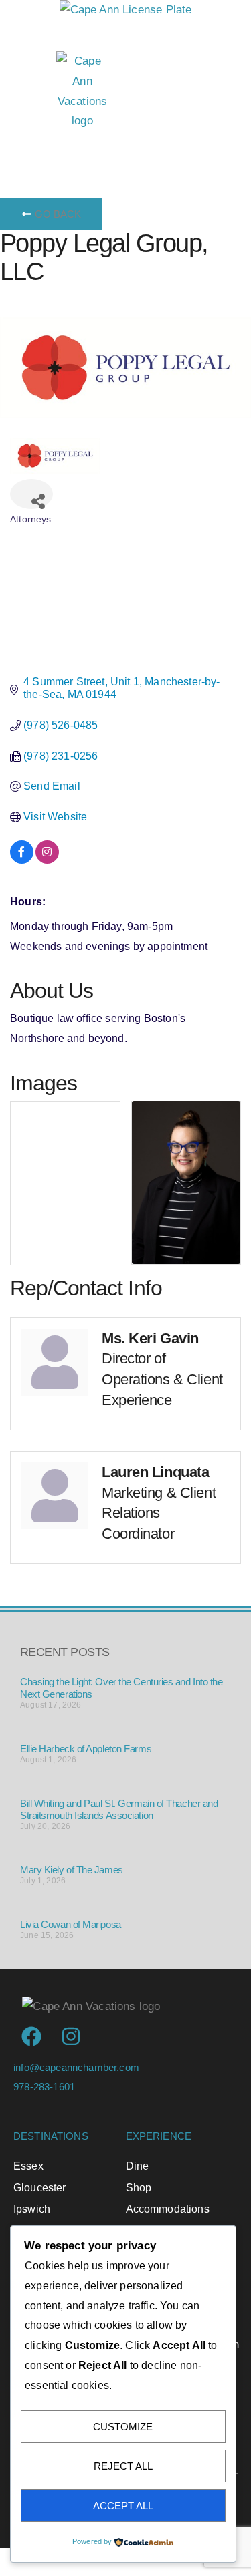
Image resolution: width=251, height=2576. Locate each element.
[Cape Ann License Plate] (126, 10)
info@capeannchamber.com (76, 2067)
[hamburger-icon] (28, 148)
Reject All (123, 2466)
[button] (143, 148)
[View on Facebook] (22, 860)
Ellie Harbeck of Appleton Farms (86, 1749)
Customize (123, 2427)
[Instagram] (71, 2036)
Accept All (123, 2506)
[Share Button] (31, 494)
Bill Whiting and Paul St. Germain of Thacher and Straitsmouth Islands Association (119, 1809)
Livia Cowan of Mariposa (71, 1924)
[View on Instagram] (47, 860)
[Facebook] (31, 2036)
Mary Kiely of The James (72, 1870)
